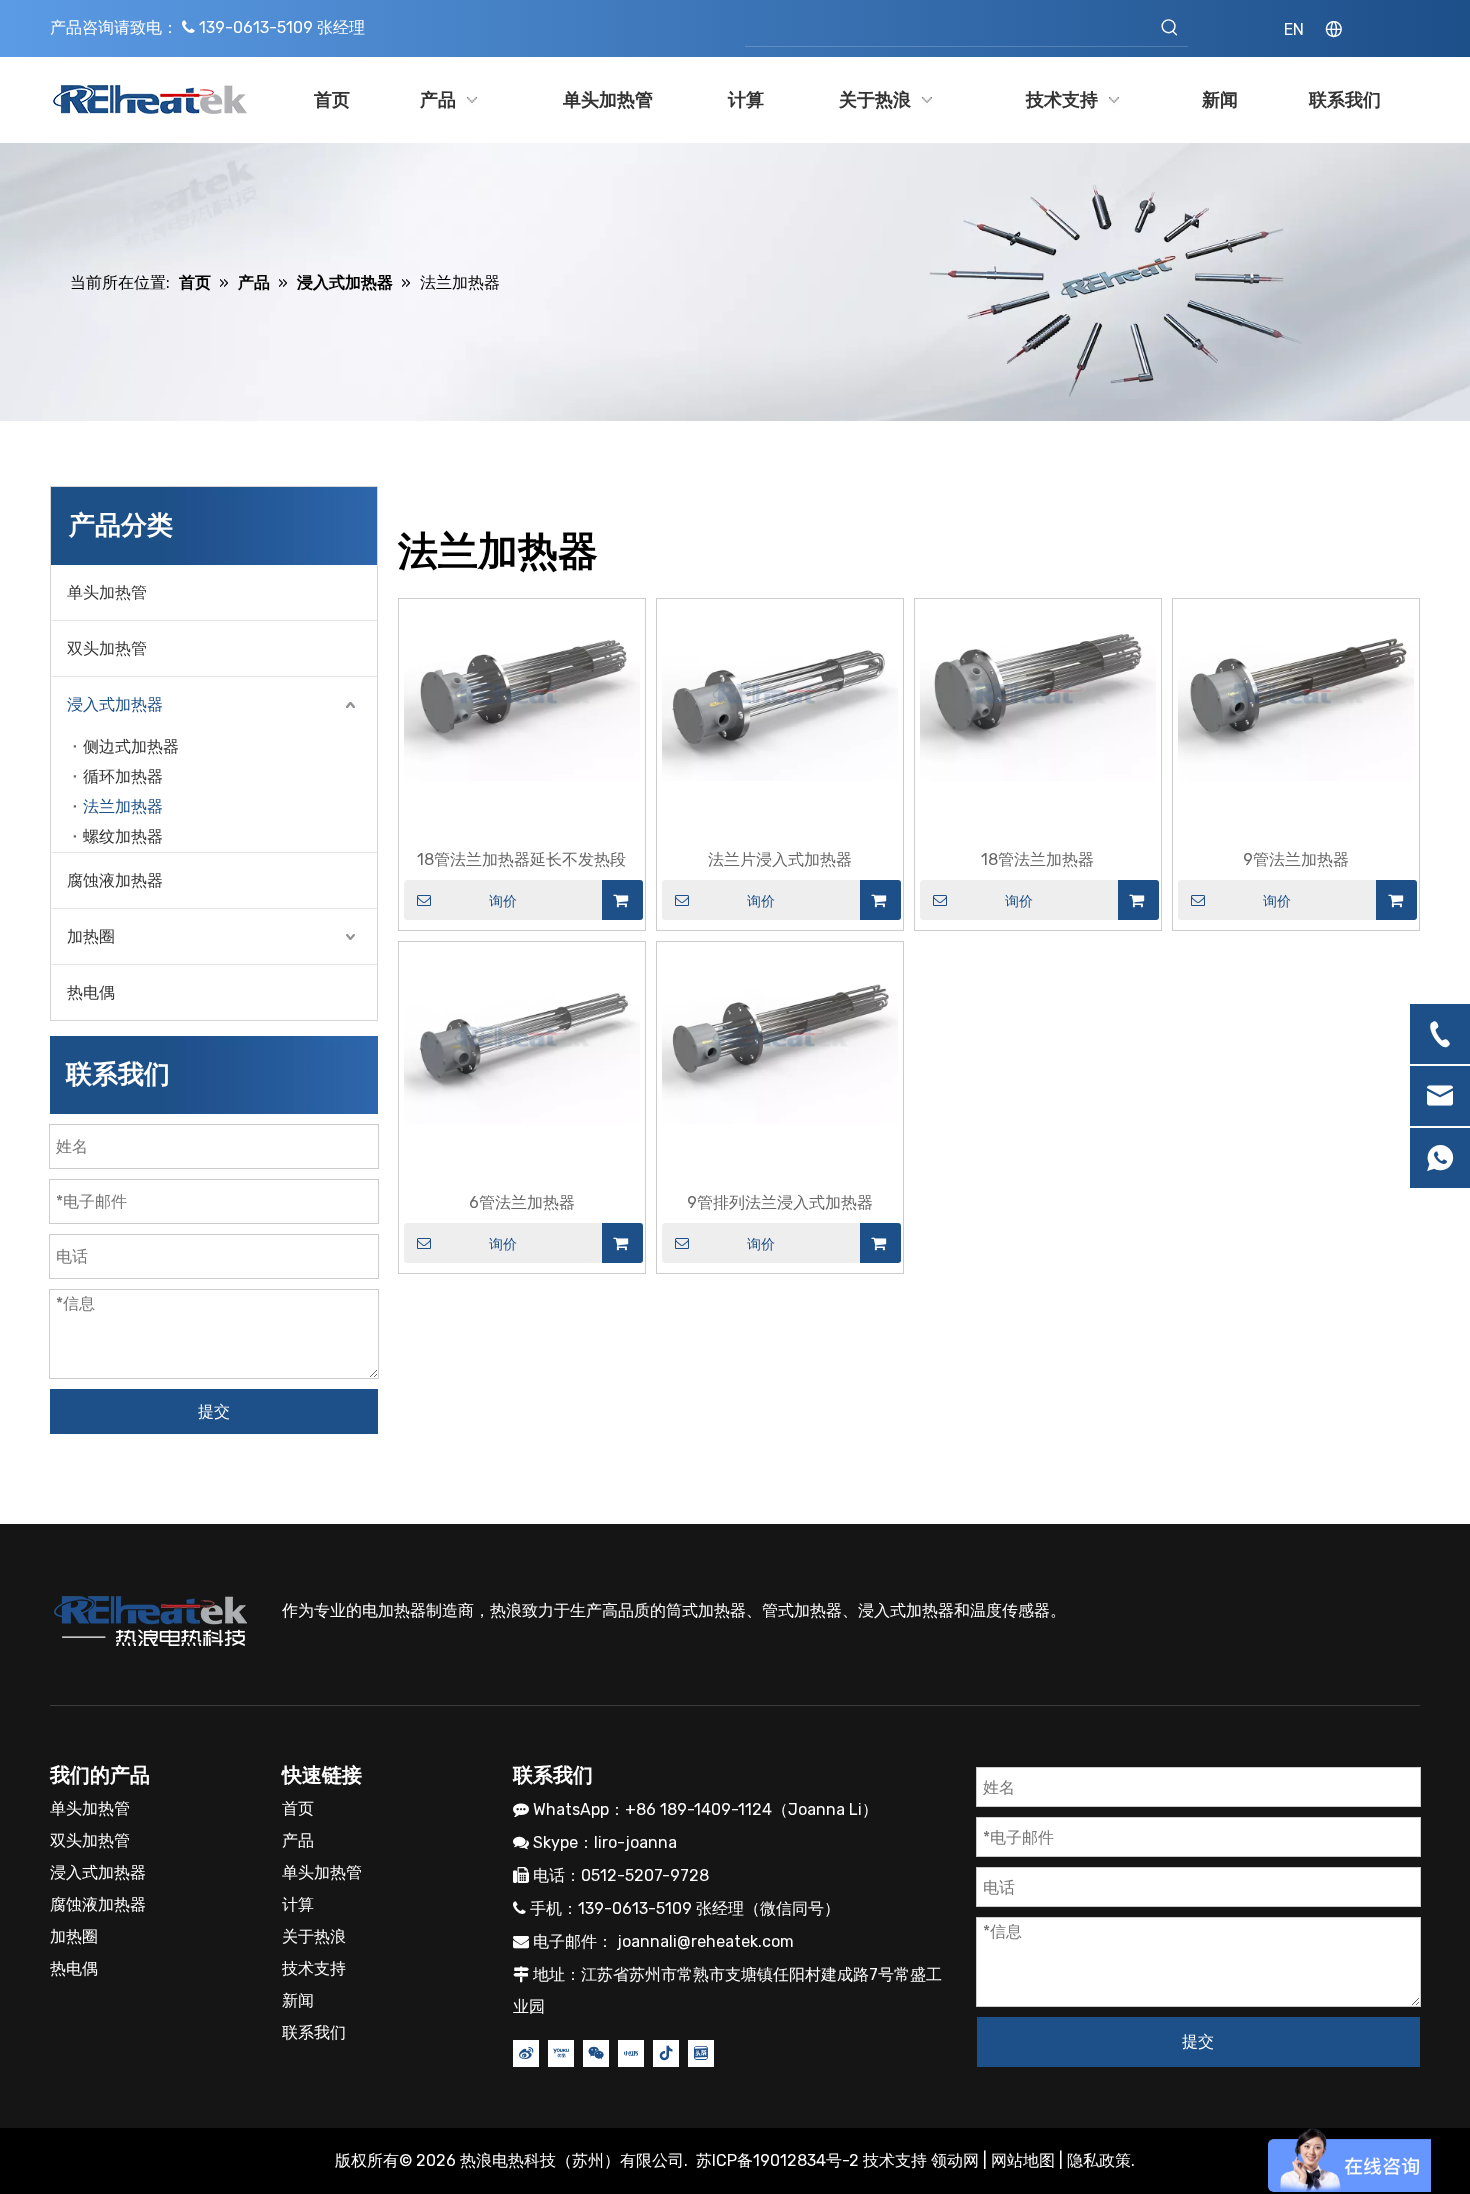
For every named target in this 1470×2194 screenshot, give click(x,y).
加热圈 (91, 936)
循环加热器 (123, 776)
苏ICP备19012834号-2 (779, 2160)
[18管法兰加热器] (1038, 691)
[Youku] (561, 2052)
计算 (298, 1904)
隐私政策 (1099, 2160)
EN (1294, 29)
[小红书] (631, 2052)
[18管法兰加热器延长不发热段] (522, 691)
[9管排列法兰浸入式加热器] (780, 1034)
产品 (298, 1840)
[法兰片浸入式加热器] (780, 691)
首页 (298, 1808)
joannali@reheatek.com (705, 1941)
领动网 (955, 2160)
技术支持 (314, 1968)
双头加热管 (107, 648)
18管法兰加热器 (1037, 859)
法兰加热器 (123, 806)
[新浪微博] (526, 2052)
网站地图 (1023, 2160)
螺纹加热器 (123, 836)
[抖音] (666, 2052)
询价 (503, 901)
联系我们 (314, 2032)
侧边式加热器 (131, 746)
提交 (214, 1411)
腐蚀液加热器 (115, 880)
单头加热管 (107, 592)
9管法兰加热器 (1296, 859)
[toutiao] (701, 2052)
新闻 (298, 2000)
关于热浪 (314, 1936)
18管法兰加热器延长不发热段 (521, 859)
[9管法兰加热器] (1296, 691)
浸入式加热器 (115, 704)
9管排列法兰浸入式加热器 (780, 1202)
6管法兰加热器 (522, 1202)
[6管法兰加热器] (522, 1034)
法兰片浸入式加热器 (780, 859)
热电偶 (91, 992)
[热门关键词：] (1170, 28)
